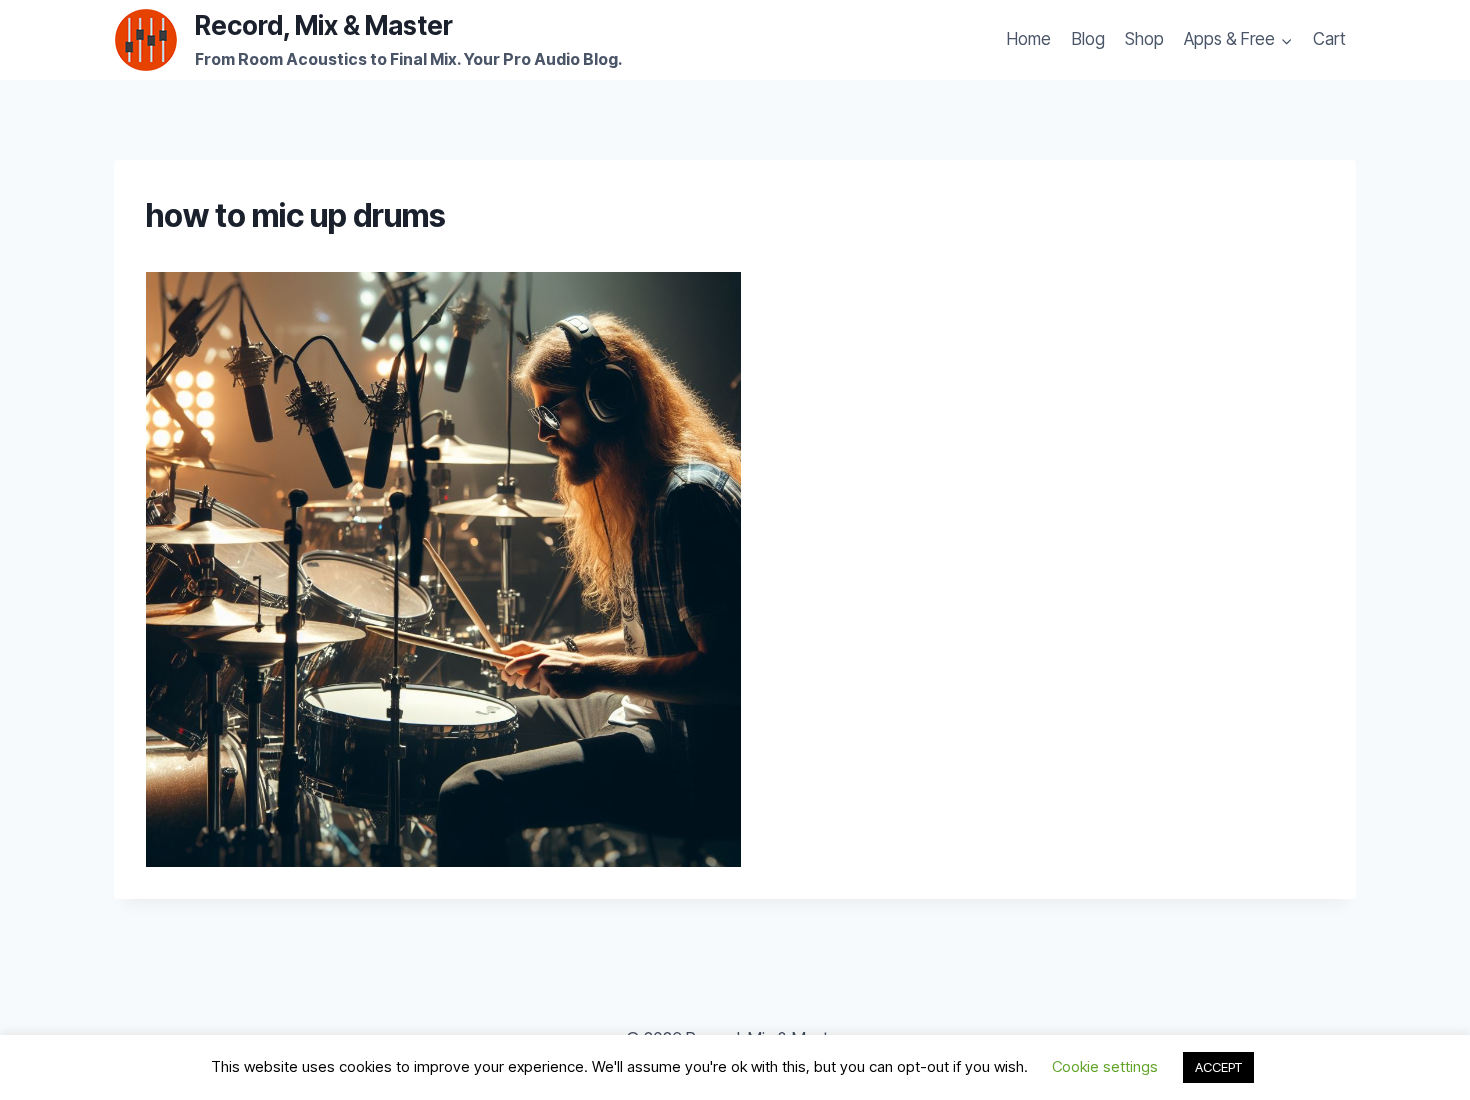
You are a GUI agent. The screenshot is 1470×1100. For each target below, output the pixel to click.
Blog (1088, 39)
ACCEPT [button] (1218, 1067)
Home (1029, 39)
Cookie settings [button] (1105, 1066)
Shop (1144, 39)
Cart (1329, 39)
